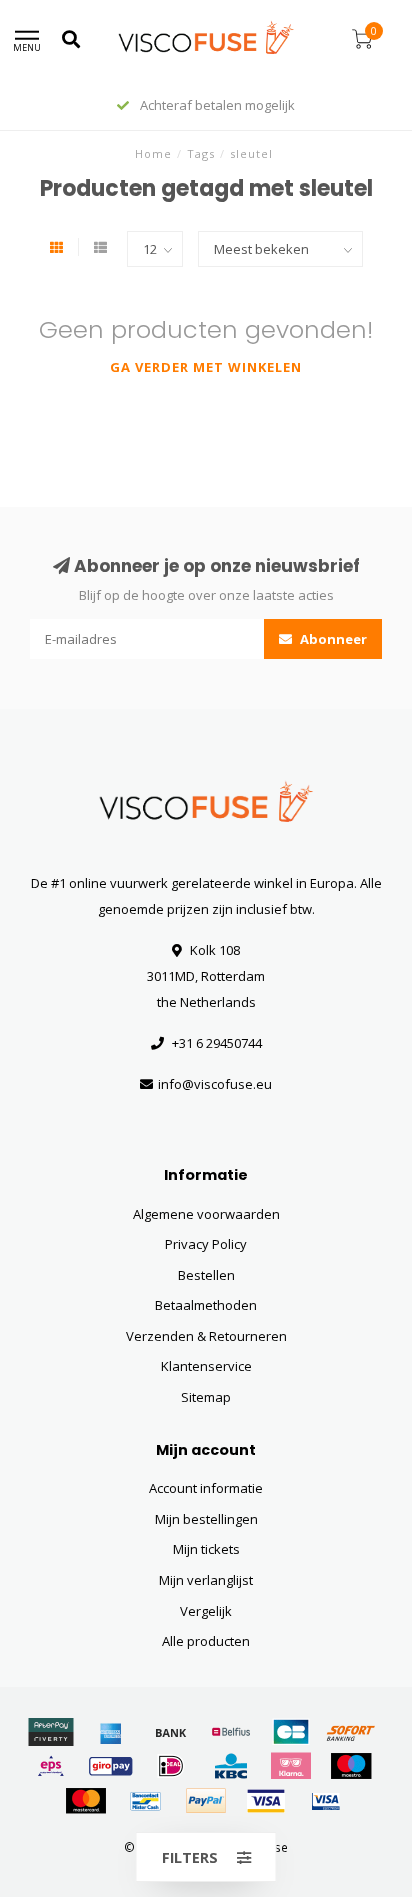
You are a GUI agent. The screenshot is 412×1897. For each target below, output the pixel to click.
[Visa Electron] (326, 1801)
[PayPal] (206, 1801)
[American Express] (111, 1732)
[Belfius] (231, 1732)
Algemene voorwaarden (206, 1214)
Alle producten (206, 1641)
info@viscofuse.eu (215, 1084)
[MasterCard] (86, 1801)
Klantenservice (206, 1366)
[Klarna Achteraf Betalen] (291, 1766)
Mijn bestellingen (206, 1519)
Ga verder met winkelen (206, 367)
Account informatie (206, 1488)
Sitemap (206, 1397)
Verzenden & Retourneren (206, 1336)
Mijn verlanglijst (206, 1580)
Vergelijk (206, 1611)
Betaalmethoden (206, 1305)
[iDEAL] (171, 1766)
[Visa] (266, 1801)
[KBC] (231, 1766)
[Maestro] (351, 1766)
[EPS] (51, 1766)
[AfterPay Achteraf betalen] (51, 1732)
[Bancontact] (146, 1801)
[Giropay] (111, 1766)
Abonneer (332, 639)
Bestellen (206, 1275)
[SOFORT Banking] (351, 1732)
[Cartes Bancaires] (291, 1732)
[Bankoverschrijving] (171, 1732)
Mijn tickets (206, 1549)
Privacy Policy (206, 1244)
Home (153, 153)
